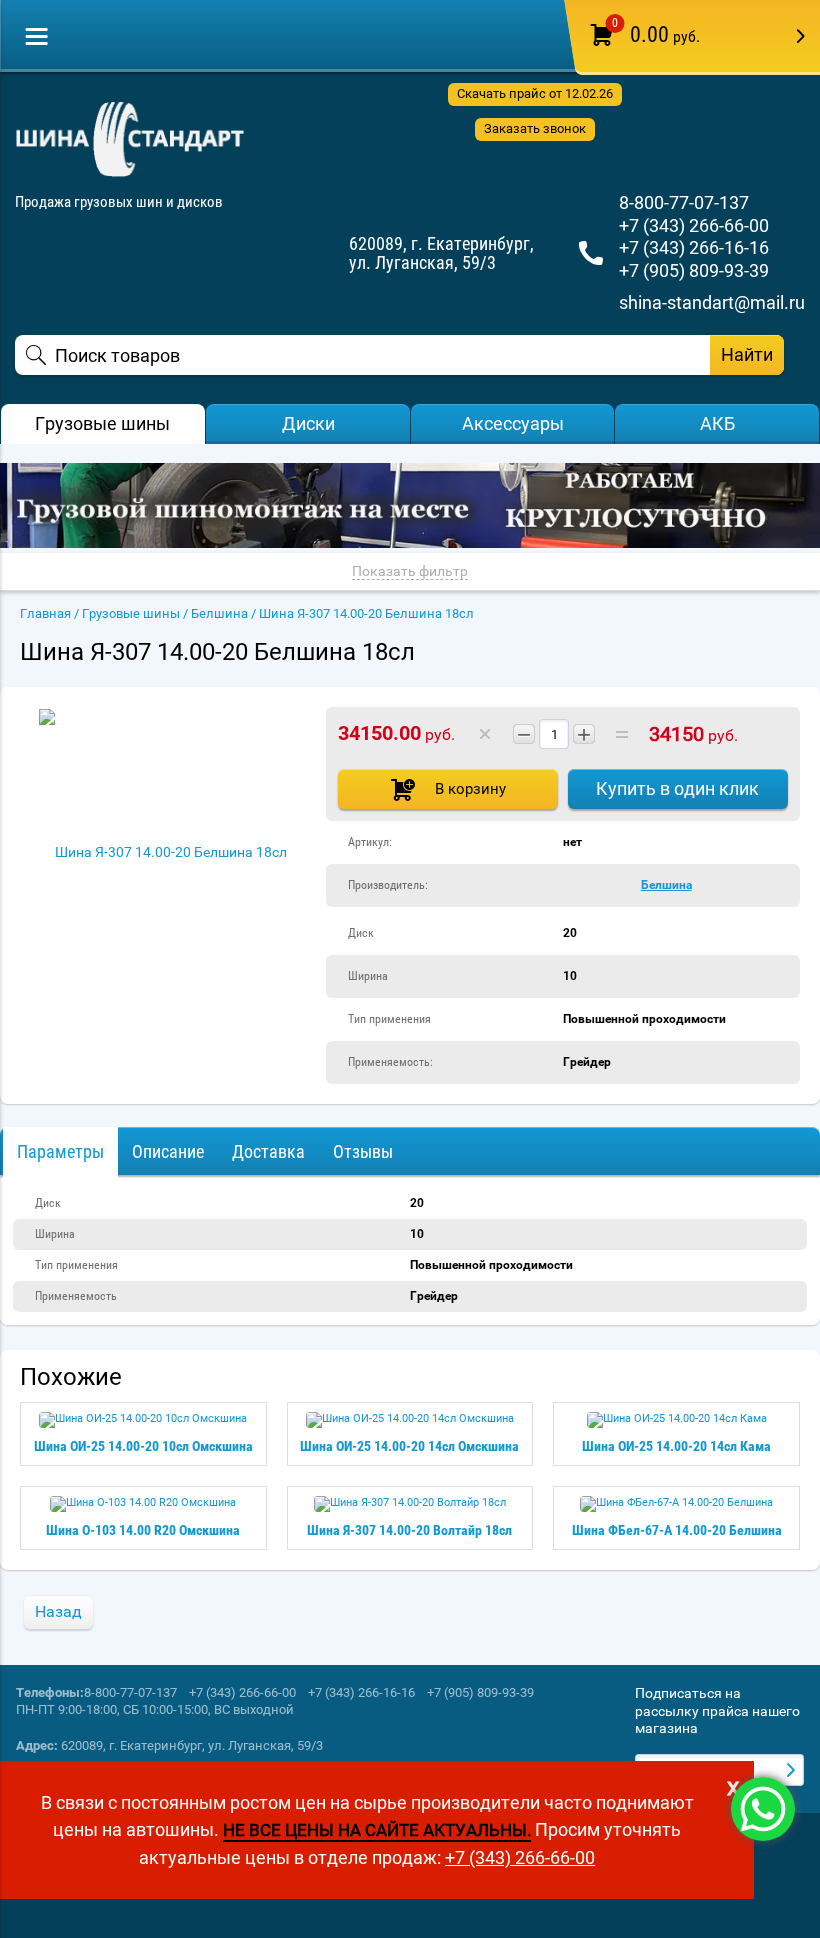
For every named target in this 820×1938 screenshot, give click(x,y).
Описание (168, 1151)
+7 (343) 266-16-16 (694, 247)
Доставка (268, 1151)
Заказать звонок (535, 128)
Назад (58, 1611)
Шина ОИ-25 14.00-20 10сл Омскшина (143, 1446)
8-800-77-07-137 (684, 202)
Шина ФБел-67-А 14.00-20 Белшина (677, 1530)
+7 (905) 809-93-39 (694, 270)
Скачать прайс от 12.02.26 (535, 93)
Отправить (793, 1770)
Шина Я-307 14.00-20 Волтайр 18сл (409, 1530)
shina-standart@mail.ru (712, 302)
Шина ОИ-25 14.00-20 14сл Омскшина (409, 1446)
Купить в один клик (677, 788)
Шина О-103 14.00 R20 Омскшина (143, 1530)
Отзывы (363, 1151)
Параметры (60, 1151)
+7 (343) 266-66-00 (694, 225)
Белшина (666, 885)
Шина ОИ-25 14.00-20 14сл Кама (676, 1446)
